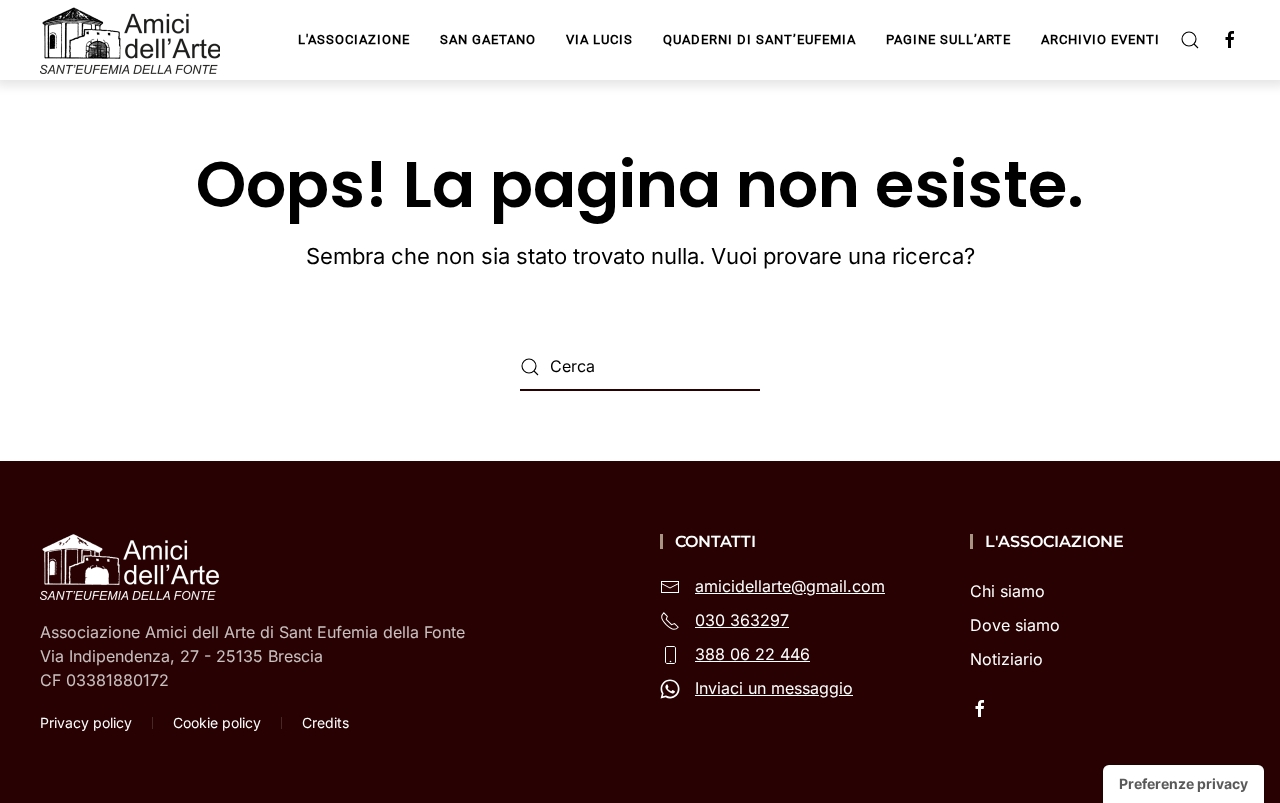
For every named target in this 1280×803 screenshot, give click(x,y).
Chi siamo (1007, 591)
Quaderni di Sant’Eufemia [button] (759, 39)
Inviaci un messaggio (774, 688)
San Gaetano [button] (488, 39)
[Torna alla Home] (133, 40)
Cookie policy (217, 722)
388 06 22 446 (752, 654)
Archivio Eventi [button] (1100, 39)
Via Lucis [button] (599, 39)
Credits (325, 722)
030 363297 (742, 620)
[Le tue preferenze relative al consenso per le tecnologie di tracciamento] (1183, 784)
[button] (1190, 40)
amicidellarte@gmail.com (790, 586)
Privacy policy (86, 722)
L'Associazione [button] (354, 39)
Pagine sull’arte (948, 39)
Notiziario (1006, 659)
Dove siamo (1015, 625)
